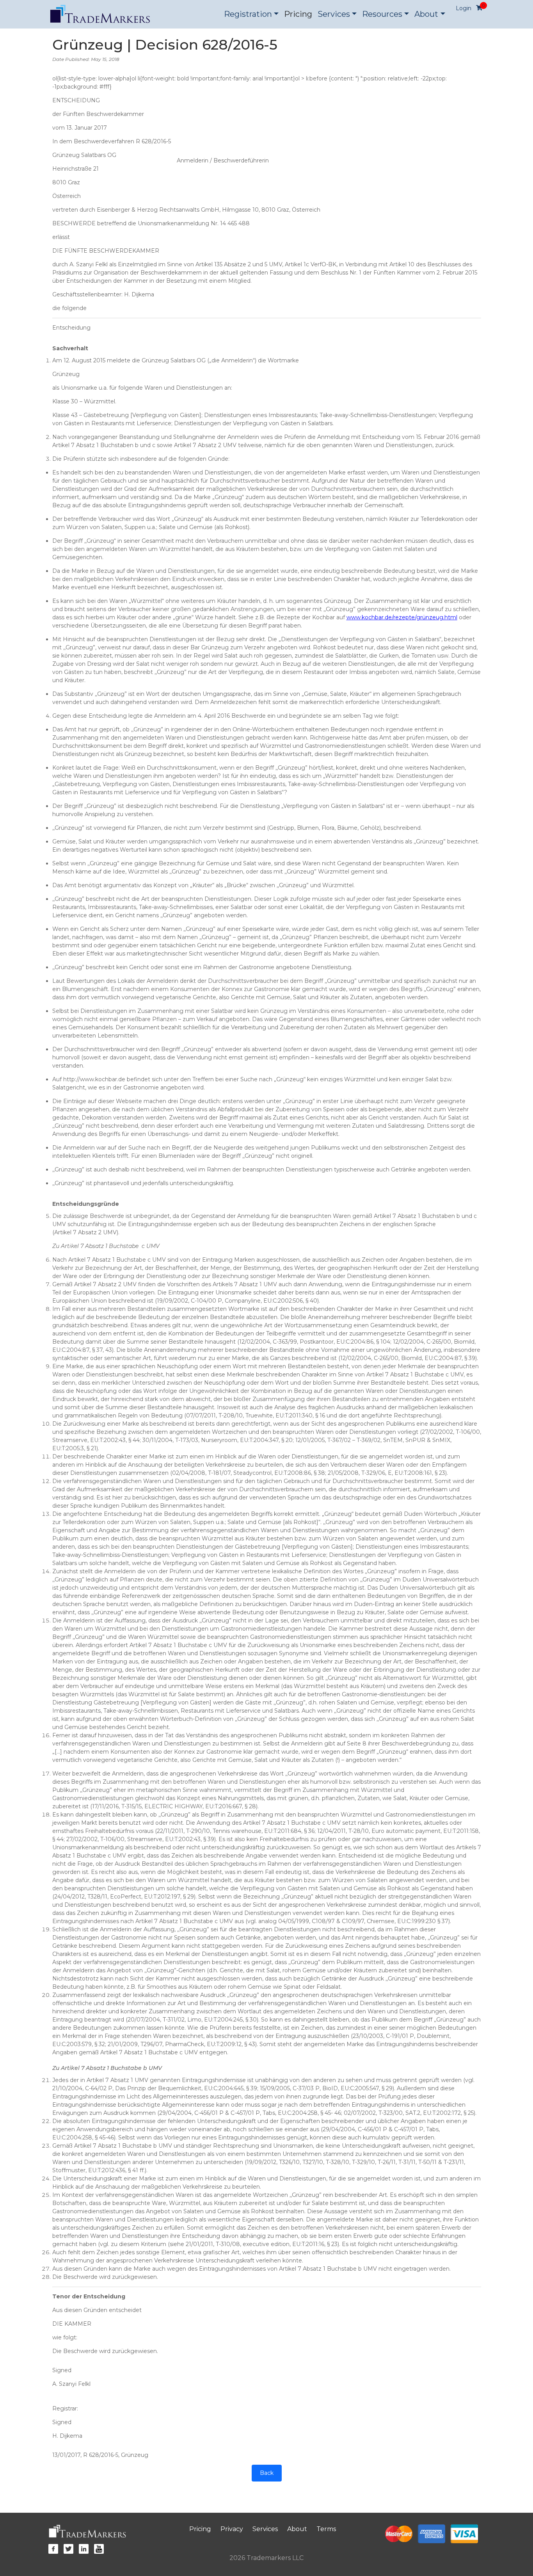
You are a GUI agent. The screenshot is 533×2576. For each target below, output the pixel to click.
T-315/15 (131, 1806)
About (297, 2529)
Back (267, 2473)
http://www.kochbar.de (94, 1079)
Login (464, 8)
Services (265, 2529)
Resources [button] (382, 14)
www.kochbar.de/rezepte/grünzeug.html (402, 617)
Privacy (232, 2529)
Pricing (298, 14)
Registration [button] (248, 14)
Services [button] (334, 14)
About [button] (426, 14)
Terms (326, 2529)
